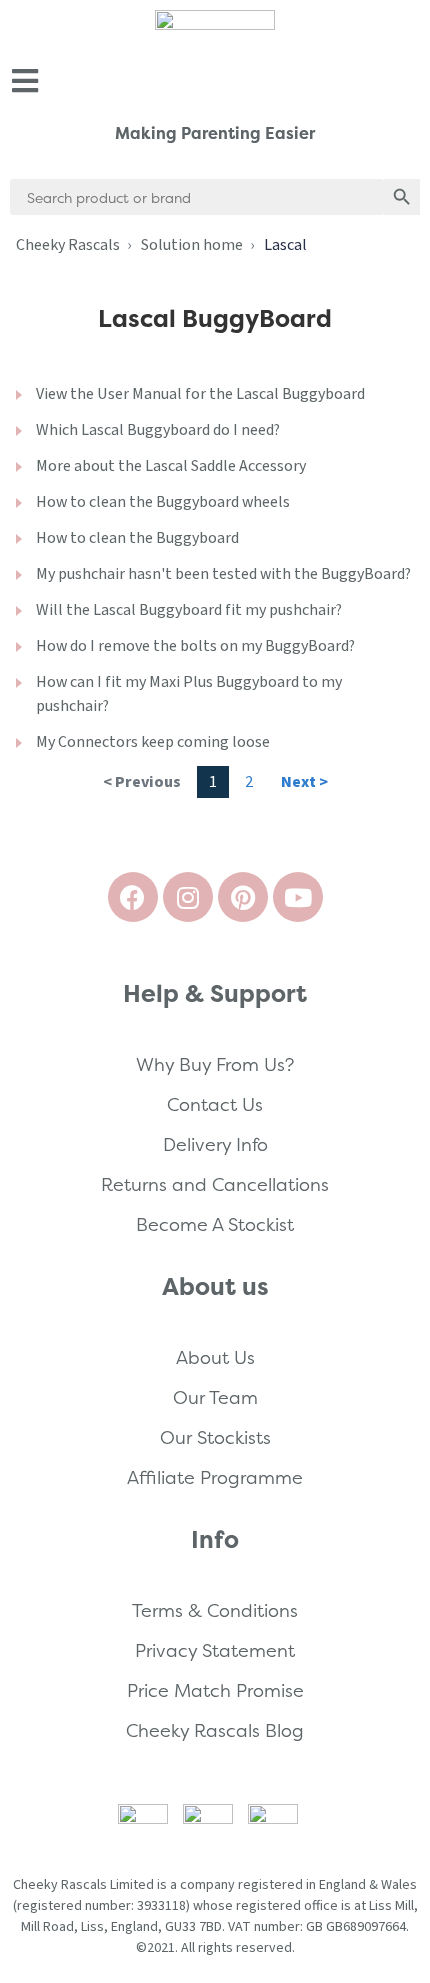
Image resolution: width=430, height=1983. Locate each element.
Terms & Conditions (215, 1610)
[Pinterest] (243, 897)
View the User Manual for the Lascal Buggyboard (200, 394)
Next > (304, 782)
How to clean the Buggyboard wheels (163, 502)
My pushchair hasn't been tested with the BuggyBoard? (223, 574)
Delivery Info (215, 1144)
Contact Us (215, 1104)
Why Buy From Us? (215, 1064)
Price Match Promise (215, 1690)
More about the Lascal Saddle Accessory (171, 466)
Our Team (215, 1397)
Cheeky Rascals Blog (215, 1730)
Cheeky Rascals (68, 245)
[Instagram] (188, 897)
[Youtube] (298, 897)
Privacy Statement (215, 1650)
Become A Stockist (215, 1224)
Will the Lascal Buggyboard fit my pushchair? (189, 610)
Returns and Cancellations (215, 1184)
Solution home (192, 245)
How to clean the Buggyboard (137, 538)
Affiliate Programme (215, 1477)
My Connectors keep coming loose (153, 742)
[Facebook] (133, 897)
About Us (215, 1357)
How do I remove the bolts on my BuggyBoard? (195, 646)
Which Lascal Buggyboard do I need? (158, 430)
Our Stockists (215, 1437)
